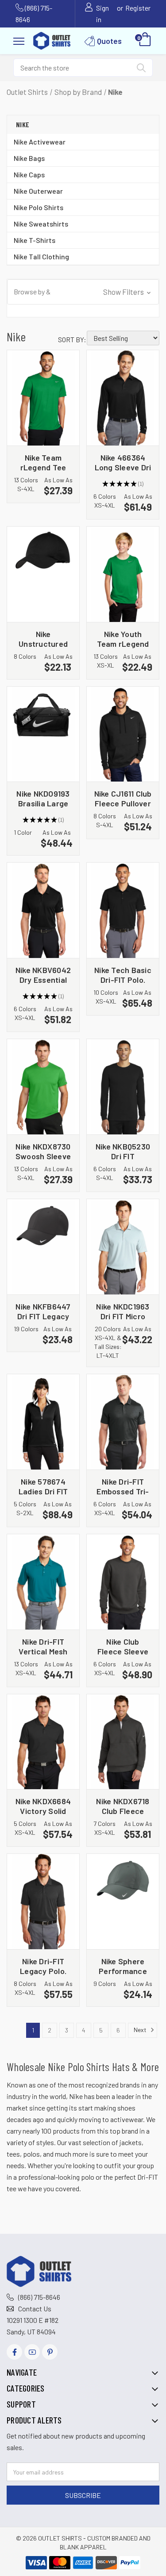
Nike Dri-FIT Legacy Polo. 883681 (43, 1966)
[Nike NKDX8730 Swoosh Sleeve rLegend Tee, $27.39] (43, 1087)
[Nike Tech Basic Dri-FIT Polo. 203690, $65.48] (123, 910)
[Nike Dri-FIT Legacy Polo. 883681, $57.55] (43, 1902)
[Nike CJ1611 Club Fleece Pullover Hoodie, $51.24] (123, 734)
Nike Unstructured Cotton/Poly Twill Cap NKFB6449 (43, 639)
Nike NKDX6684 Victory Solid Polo (43, 1806)
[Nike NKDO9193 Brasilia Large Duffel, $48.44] (43, 734)
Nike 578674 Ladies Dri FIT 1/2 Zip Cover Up (43, 1486)
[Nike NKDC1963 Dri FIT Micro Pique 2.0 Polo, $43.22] (123, 1247)
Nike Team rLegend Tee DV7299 (43, 462)
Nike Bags (29, 158)
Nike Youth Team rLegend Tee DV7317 (123, 639)
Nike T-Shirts (35, 240)
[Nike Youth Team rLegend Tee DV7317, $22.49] (123, 574)
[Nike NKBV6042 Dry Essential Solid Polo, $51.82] (43, 910)
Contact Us (35, 2308)
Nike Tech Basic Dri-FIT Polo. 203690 (123, 975)
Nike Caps (29, 174)
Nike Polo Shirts (39, 207)
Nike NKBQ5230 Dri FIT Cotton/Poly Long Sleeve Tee (123, 1151)
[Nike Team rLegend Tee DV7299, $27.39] (43, 398)
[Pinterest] (50, 2352)
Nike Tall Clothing (41, 256)
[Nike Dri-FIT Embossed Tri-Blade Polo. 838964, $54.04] (123, 1422)
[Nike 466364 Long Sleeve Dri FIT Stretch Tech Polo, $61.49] (123, 398)
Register (138, 8)
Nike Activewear (40, 142)
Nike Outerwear (38, 191)
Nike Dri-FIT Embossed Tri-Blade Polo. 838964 (123, 1486)
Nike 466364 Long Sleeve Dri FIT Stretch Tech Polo (123, 462)
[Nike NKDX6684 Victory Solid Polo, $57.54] (43, 1742)
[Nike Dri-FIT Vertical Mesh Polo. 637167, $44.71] (43, 1582)
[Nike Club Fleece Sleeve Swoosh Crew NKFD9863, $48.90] (123, 1582)
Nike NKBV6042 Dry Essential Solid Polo (43, 975)
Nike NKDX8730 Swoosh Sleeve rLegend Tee (43, 1151)
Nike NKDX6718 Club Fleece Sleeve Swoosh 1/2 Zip (123, 1806)
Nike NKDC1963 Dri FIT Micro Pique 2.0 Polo (123, 1311)
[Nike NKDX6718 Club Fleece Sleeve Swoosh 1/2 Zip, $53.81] (123, 1742)
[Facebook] (14, 2352)
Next (141, 2030)
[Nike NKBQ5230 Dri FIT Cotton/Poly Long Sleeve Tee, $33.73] (123, 1087)
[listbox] (123, 338)
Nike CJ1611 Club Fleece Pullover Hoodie (123, 798)
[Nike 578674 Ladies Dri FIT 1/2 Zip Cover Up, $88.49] (43, 1422)
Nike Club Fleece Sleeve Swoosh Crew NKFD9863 (123, 1646)
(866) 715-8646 (39, 2297)
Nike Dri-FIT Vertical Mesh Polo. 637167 (43, 1646)
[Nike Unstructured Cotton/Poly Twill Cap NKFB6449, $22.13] (43, 574)
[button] (83, 292)
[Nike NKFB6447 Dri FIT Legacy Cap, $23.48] (43, 1247)
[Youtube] (32, 2352)
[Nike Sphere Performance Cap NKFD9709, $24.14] (123, 1902)
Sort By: (72, 339)
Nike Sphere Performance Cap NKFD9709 (123, 1966)
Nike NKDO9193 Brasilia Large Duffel (43, 798)
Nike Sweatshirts (41, 224)
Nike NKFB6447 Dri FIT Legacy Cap (43, 1311)
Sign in (102, 14)
